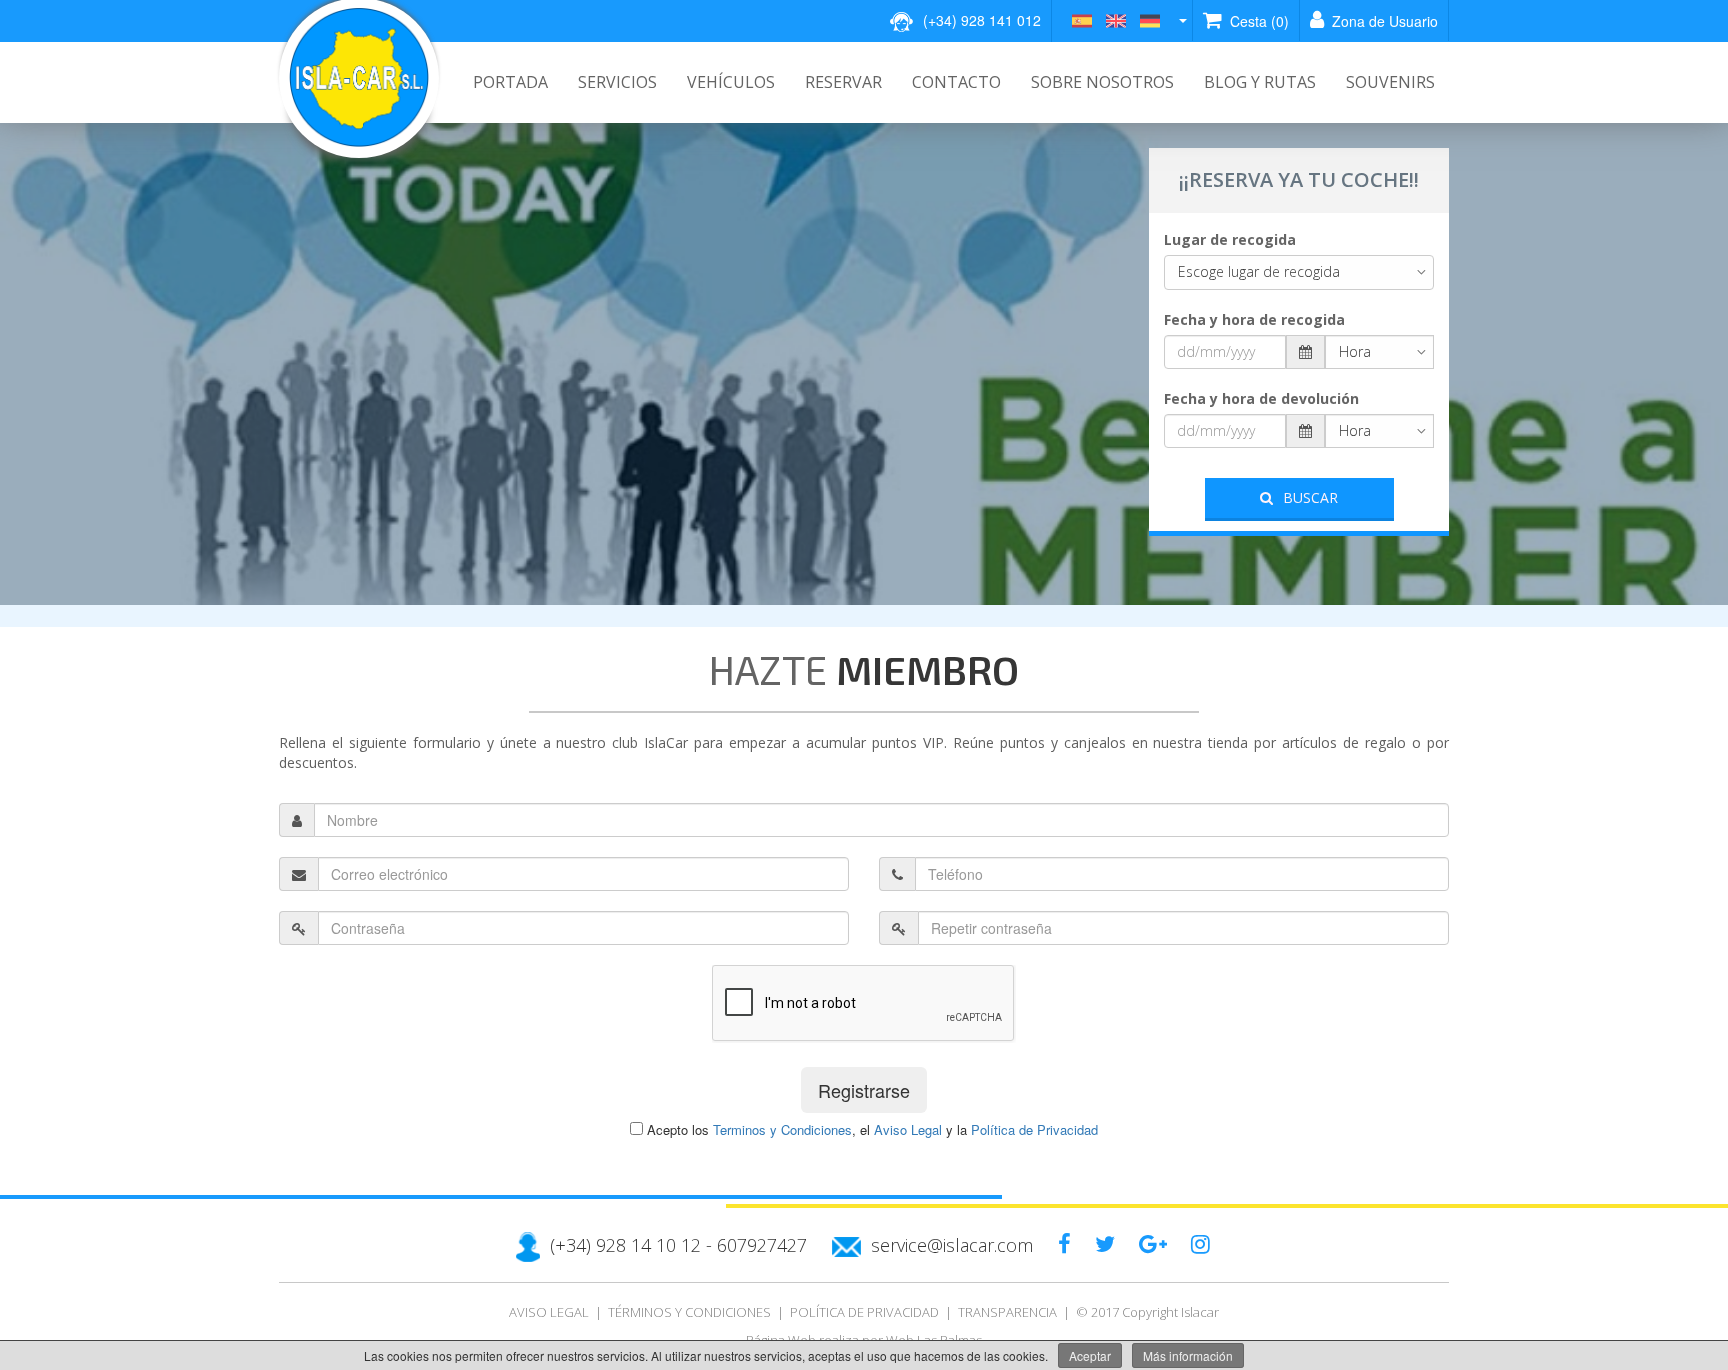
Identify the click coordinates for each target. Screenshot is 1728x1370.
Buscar (1310, 497)
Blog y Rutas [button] (1260, 82)
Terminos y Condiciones (782, 1129)
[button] (1129, 20)
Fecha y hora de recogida (1254, 319)
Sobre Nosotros (1102, 82)
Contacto (956, 82)
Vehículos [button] (731, 82)
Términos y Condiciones (689, 1312)
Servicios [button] (617, 82)
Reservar (843, 82)
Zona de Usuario (1383, 21)
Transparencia (1007, 1312)
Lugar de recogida (1230, 239)
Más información (1188, 1355)
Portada (510, 82)
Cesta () (1257, 21)
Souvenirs (1390, 82)
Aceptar (1090, 1355)
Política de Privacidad (1034, 1129)
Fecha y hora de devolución (1261, 398)
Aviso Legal (908, 1129)
